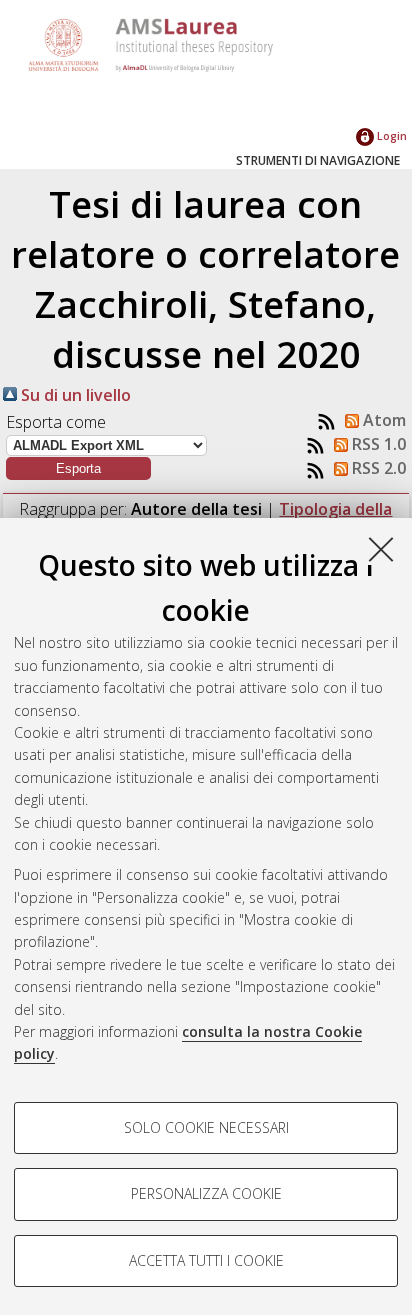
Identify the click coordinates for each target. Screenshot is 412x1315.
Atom (382, 420)
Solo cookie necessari (206, 1127)
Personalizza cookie (206, 1193)
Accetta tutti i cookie (206, 1260)
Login (390, 135)
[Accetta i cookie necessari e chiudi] (381, 549)
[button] (78, 468)
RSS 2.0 (377, 468)
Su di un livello (74, 395)
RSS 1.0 (377, 444)
